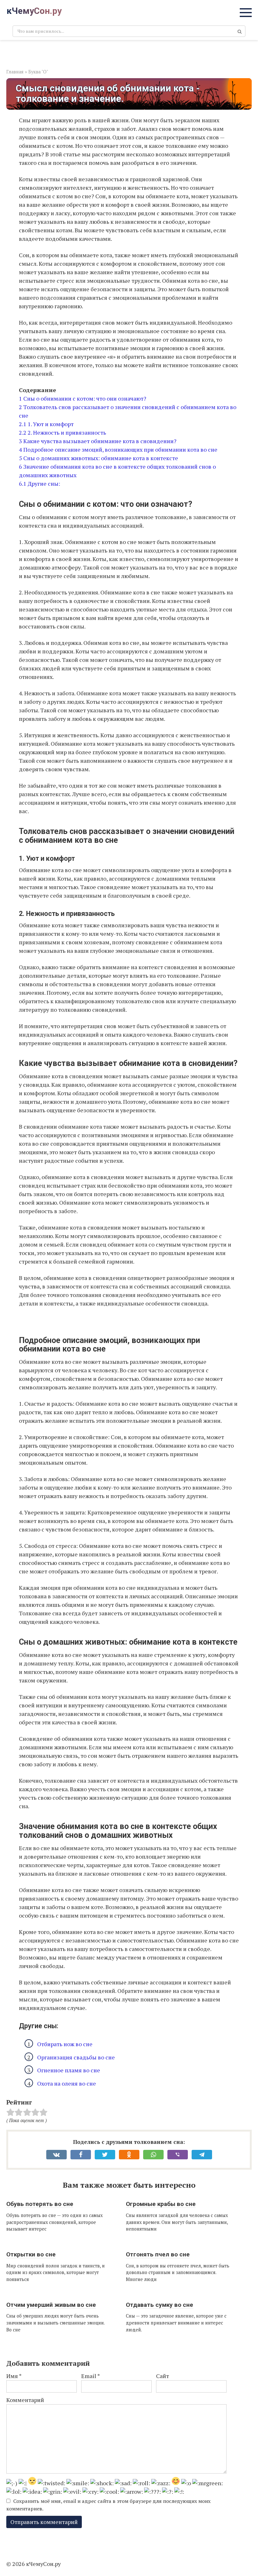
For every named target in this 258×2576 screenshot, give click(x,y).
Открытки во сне (31, 2254)
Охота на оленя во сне (67, 2083)
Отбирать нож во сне (65, 2044)
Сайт (163, 2376)
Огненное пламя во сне (69, 2070)
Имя (14, 2376)
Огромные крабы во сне (161, 2204)
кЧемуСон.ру (34, 11)
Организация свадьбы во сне (76, 2057)
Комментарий (25, 2400)
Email (91, 2376)
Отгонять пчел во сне (158, 2254)
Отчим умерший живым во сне (51, 2305)
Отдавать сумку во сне (160, 2305)
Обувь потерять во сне (40, 2204)
